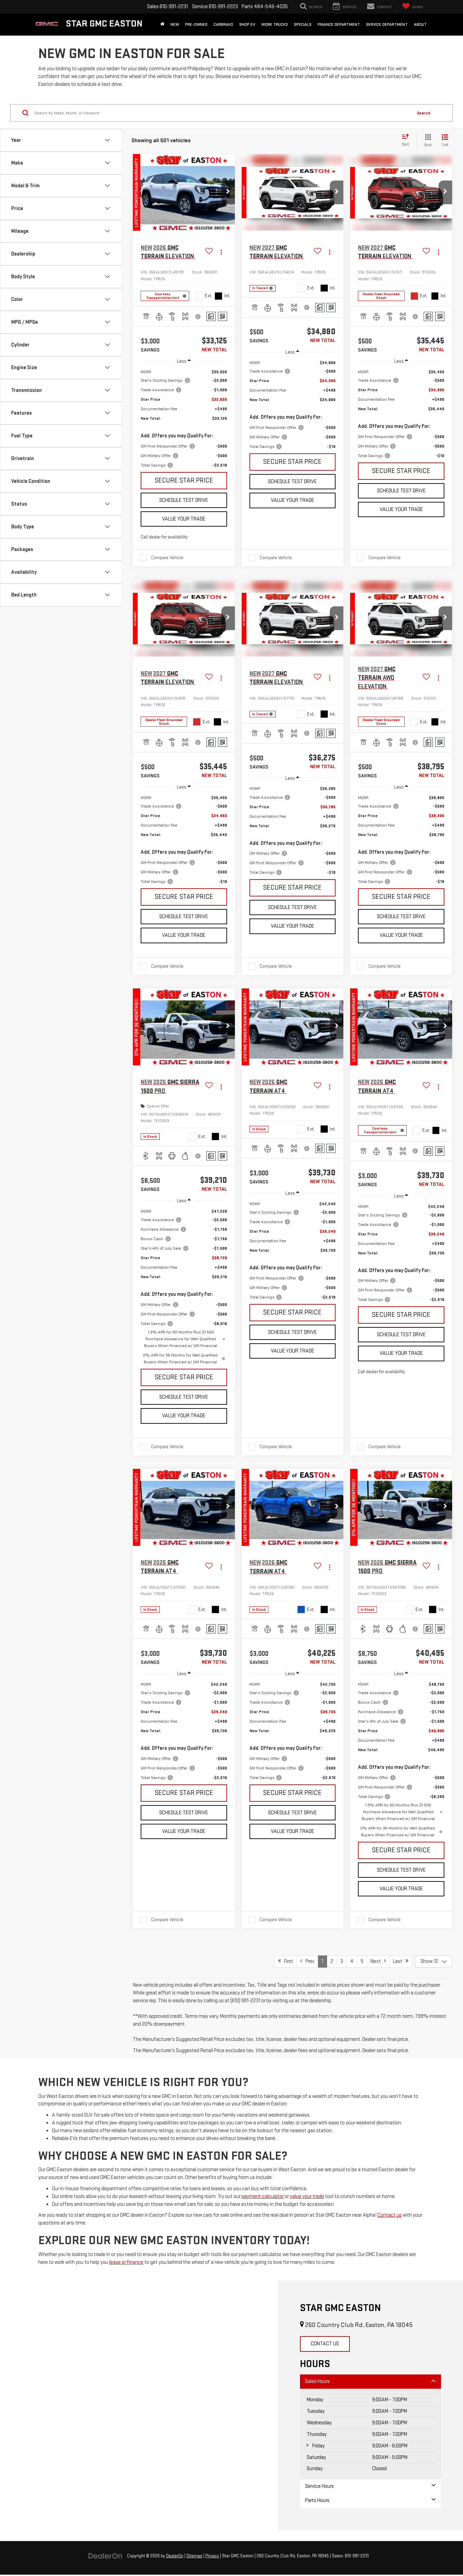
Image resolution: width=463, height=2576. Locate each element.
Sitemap (194, 2556)
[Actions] (221, 252)
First (287, 1961)
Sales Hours (317, 2381)
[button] (228, 192)
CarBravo (223, 24)
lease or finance (126, 2262)
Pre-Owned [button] (196, 24)
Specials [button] (303, 24)
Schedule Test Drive (184, 500)
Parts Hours (317, 2501)
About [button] (420, 24)
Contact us (390, 2215)
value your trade (307, 2196)
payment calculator (263, 2196)
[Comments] (211, 316)
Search (424, 113)
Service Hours (319, 2486)
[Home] (162, 24)
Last (399, 1961)
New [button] (175, 24)
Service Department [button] (387, 24)
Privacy (212, 2556)
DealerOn (175, 2556)
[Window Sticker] (223, 316)
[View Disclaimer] (198, 317)
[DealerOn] (105, 2556)
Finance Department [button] (339, 24)
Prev (308, 1961)
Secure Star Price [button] (184, 480)
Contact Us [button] (325, 2344)
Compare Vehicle (167, 558)
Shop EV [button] (247, 24)
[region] (184, 419)
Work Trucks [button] (275, 24)
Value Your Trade (184, 519)
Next (377, 1961)
